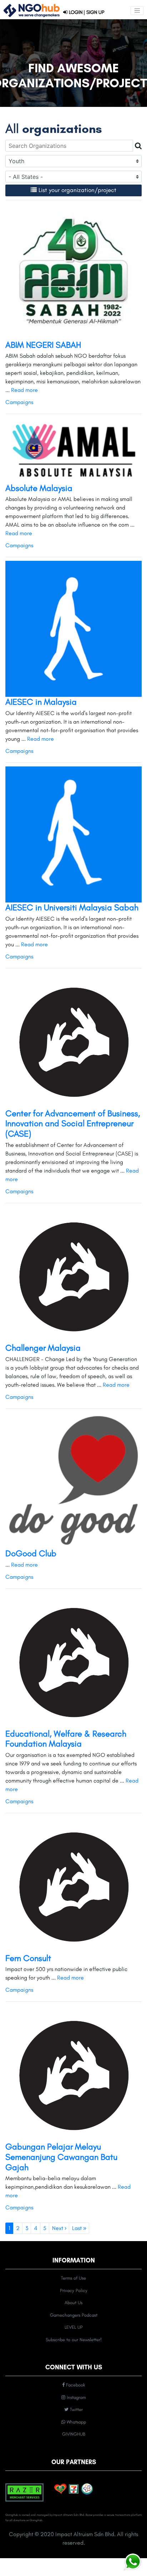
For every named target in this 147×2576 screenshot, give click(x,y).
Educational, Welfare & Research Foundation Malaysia (66, 1739)
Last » (79, 2228)
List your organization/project (77, 190)
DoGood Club (31, 1553)
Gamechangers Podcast (74, 2315)
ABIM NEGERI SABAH (43, 345)
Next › (59, 2228)
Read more (24, 390)
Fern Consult (28, 1958)
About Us (73, 2303)
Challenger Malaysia (43, 1348)
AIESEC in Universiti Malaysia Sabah (72, 907)
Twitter (76, 2409)
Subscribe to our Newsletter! (74, 2340)
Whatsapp (76, 2422)
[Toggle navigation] (137, 11)
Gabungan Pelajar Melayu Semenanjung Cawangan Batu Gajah (61, 2157)
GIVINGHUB (74, 2434)
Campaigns (19, 402)
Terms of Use (73, 2278)
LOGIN (75, 12)
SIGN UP (95, 12)
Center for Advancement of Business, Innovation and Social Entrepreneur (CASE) (73, 1124)
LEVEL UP (74, 2327)
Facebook (75, 2385)
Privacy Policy (74, 2290)
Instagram (76, 2397)
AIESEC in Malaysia (41, 702)
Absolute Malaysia (39, 488)
